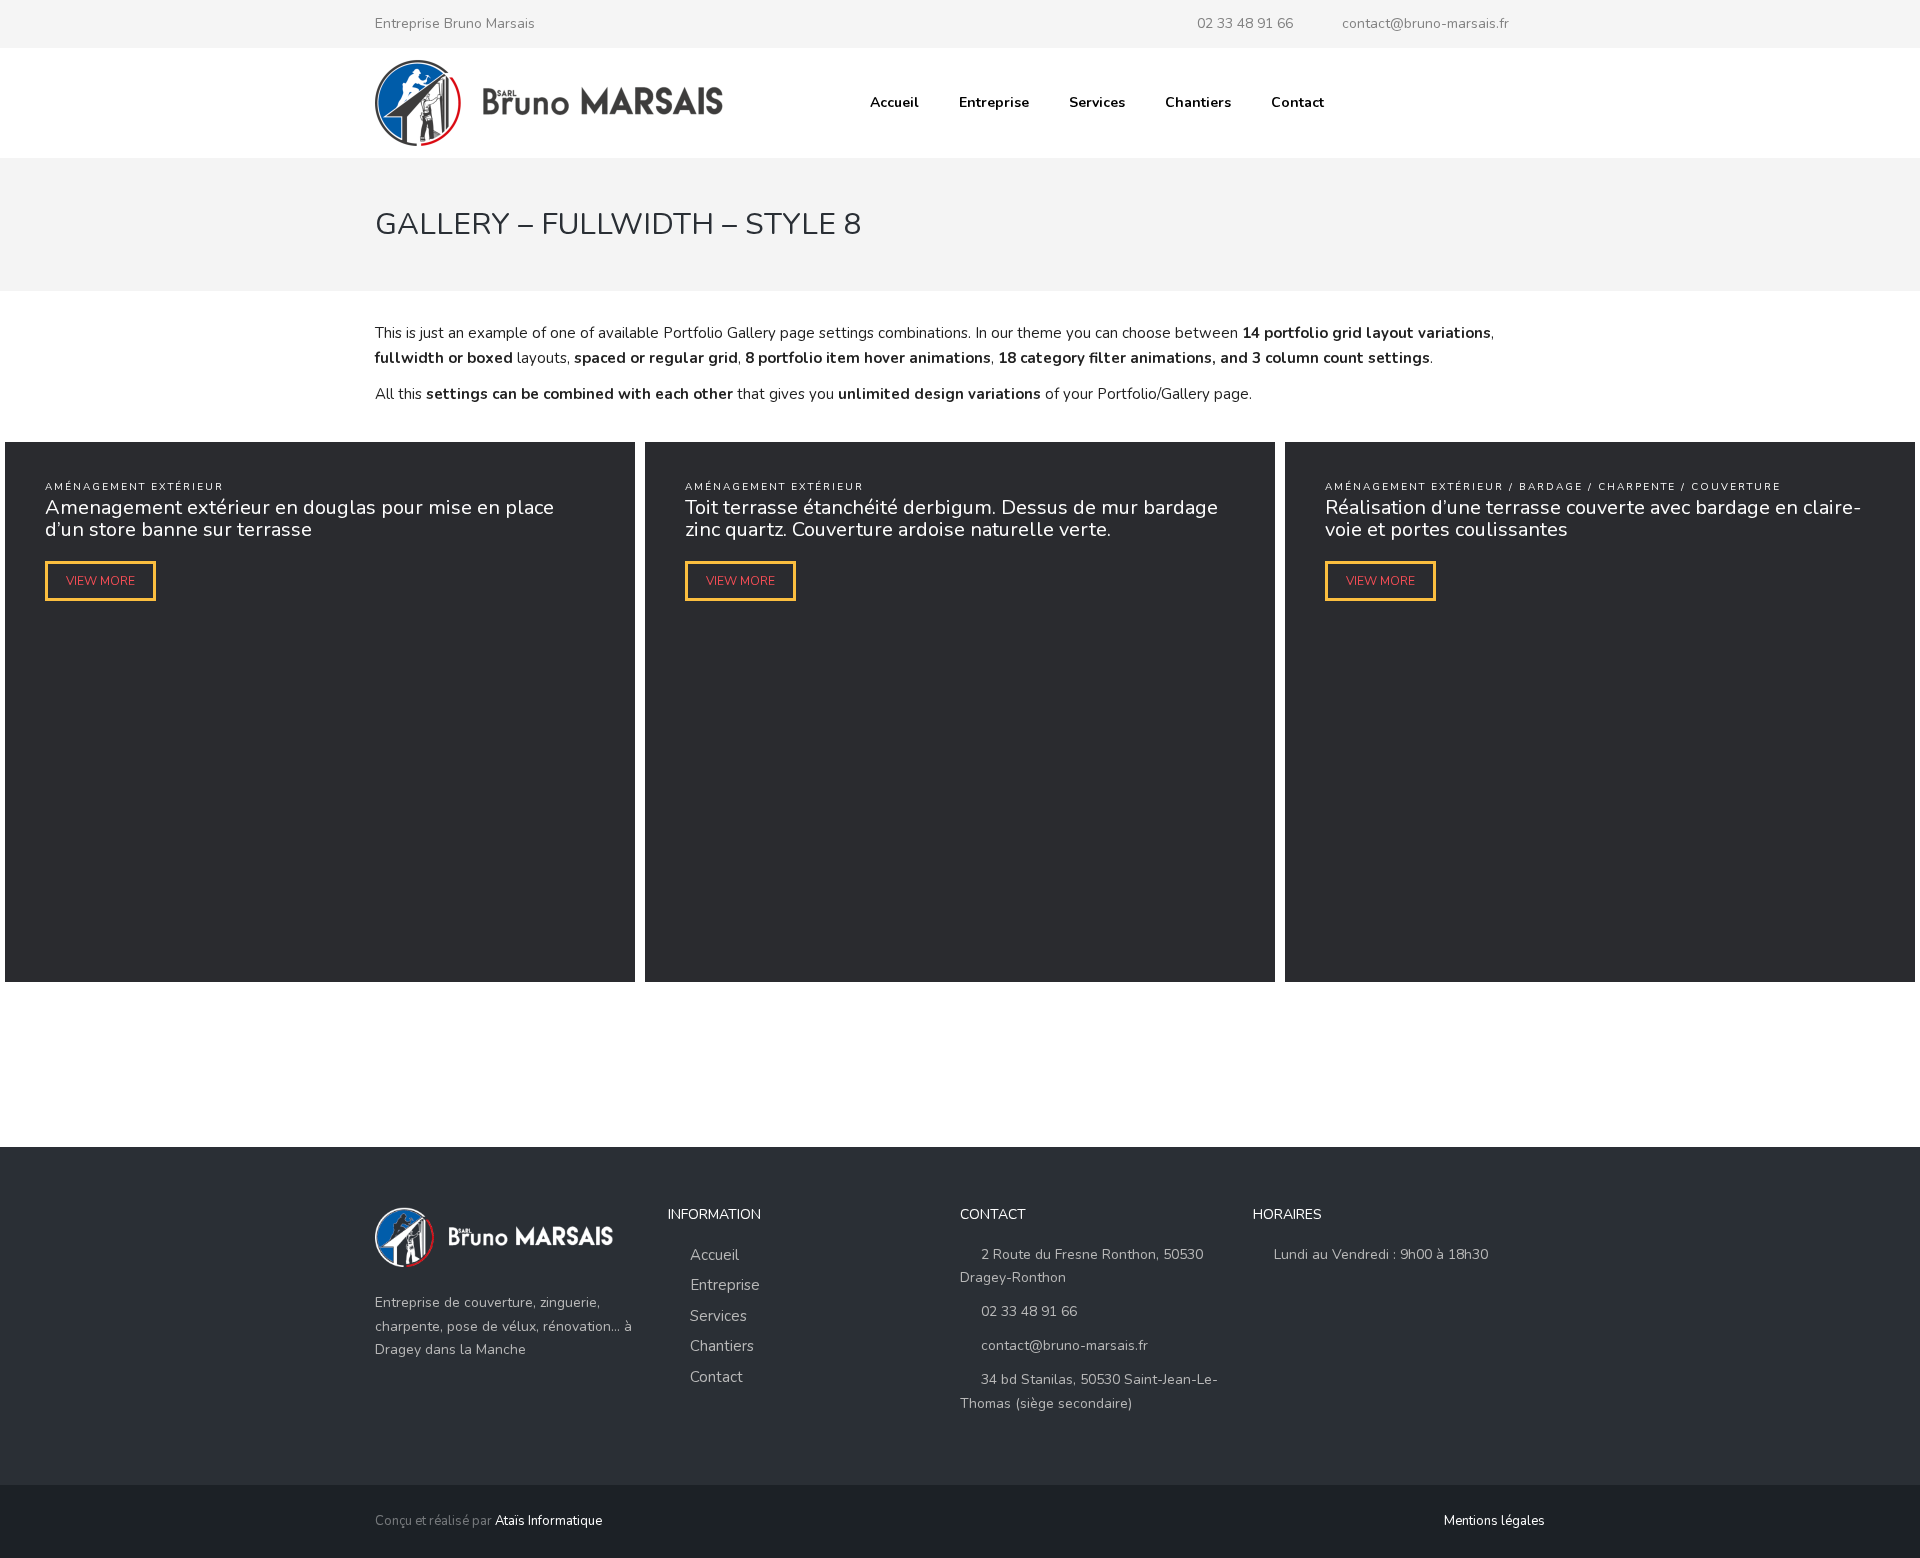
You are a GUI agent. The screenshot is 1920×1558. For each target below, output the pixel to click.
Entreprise (994, 102)
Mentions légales (1494, 1521)
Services (1097, 102)
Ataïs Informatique (548, 1521)
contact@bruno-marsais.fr (1425, 23)
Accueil (894, 102)
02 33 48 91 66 (1245, 23)
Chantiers (1198, 102)
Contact (1297, 102)
